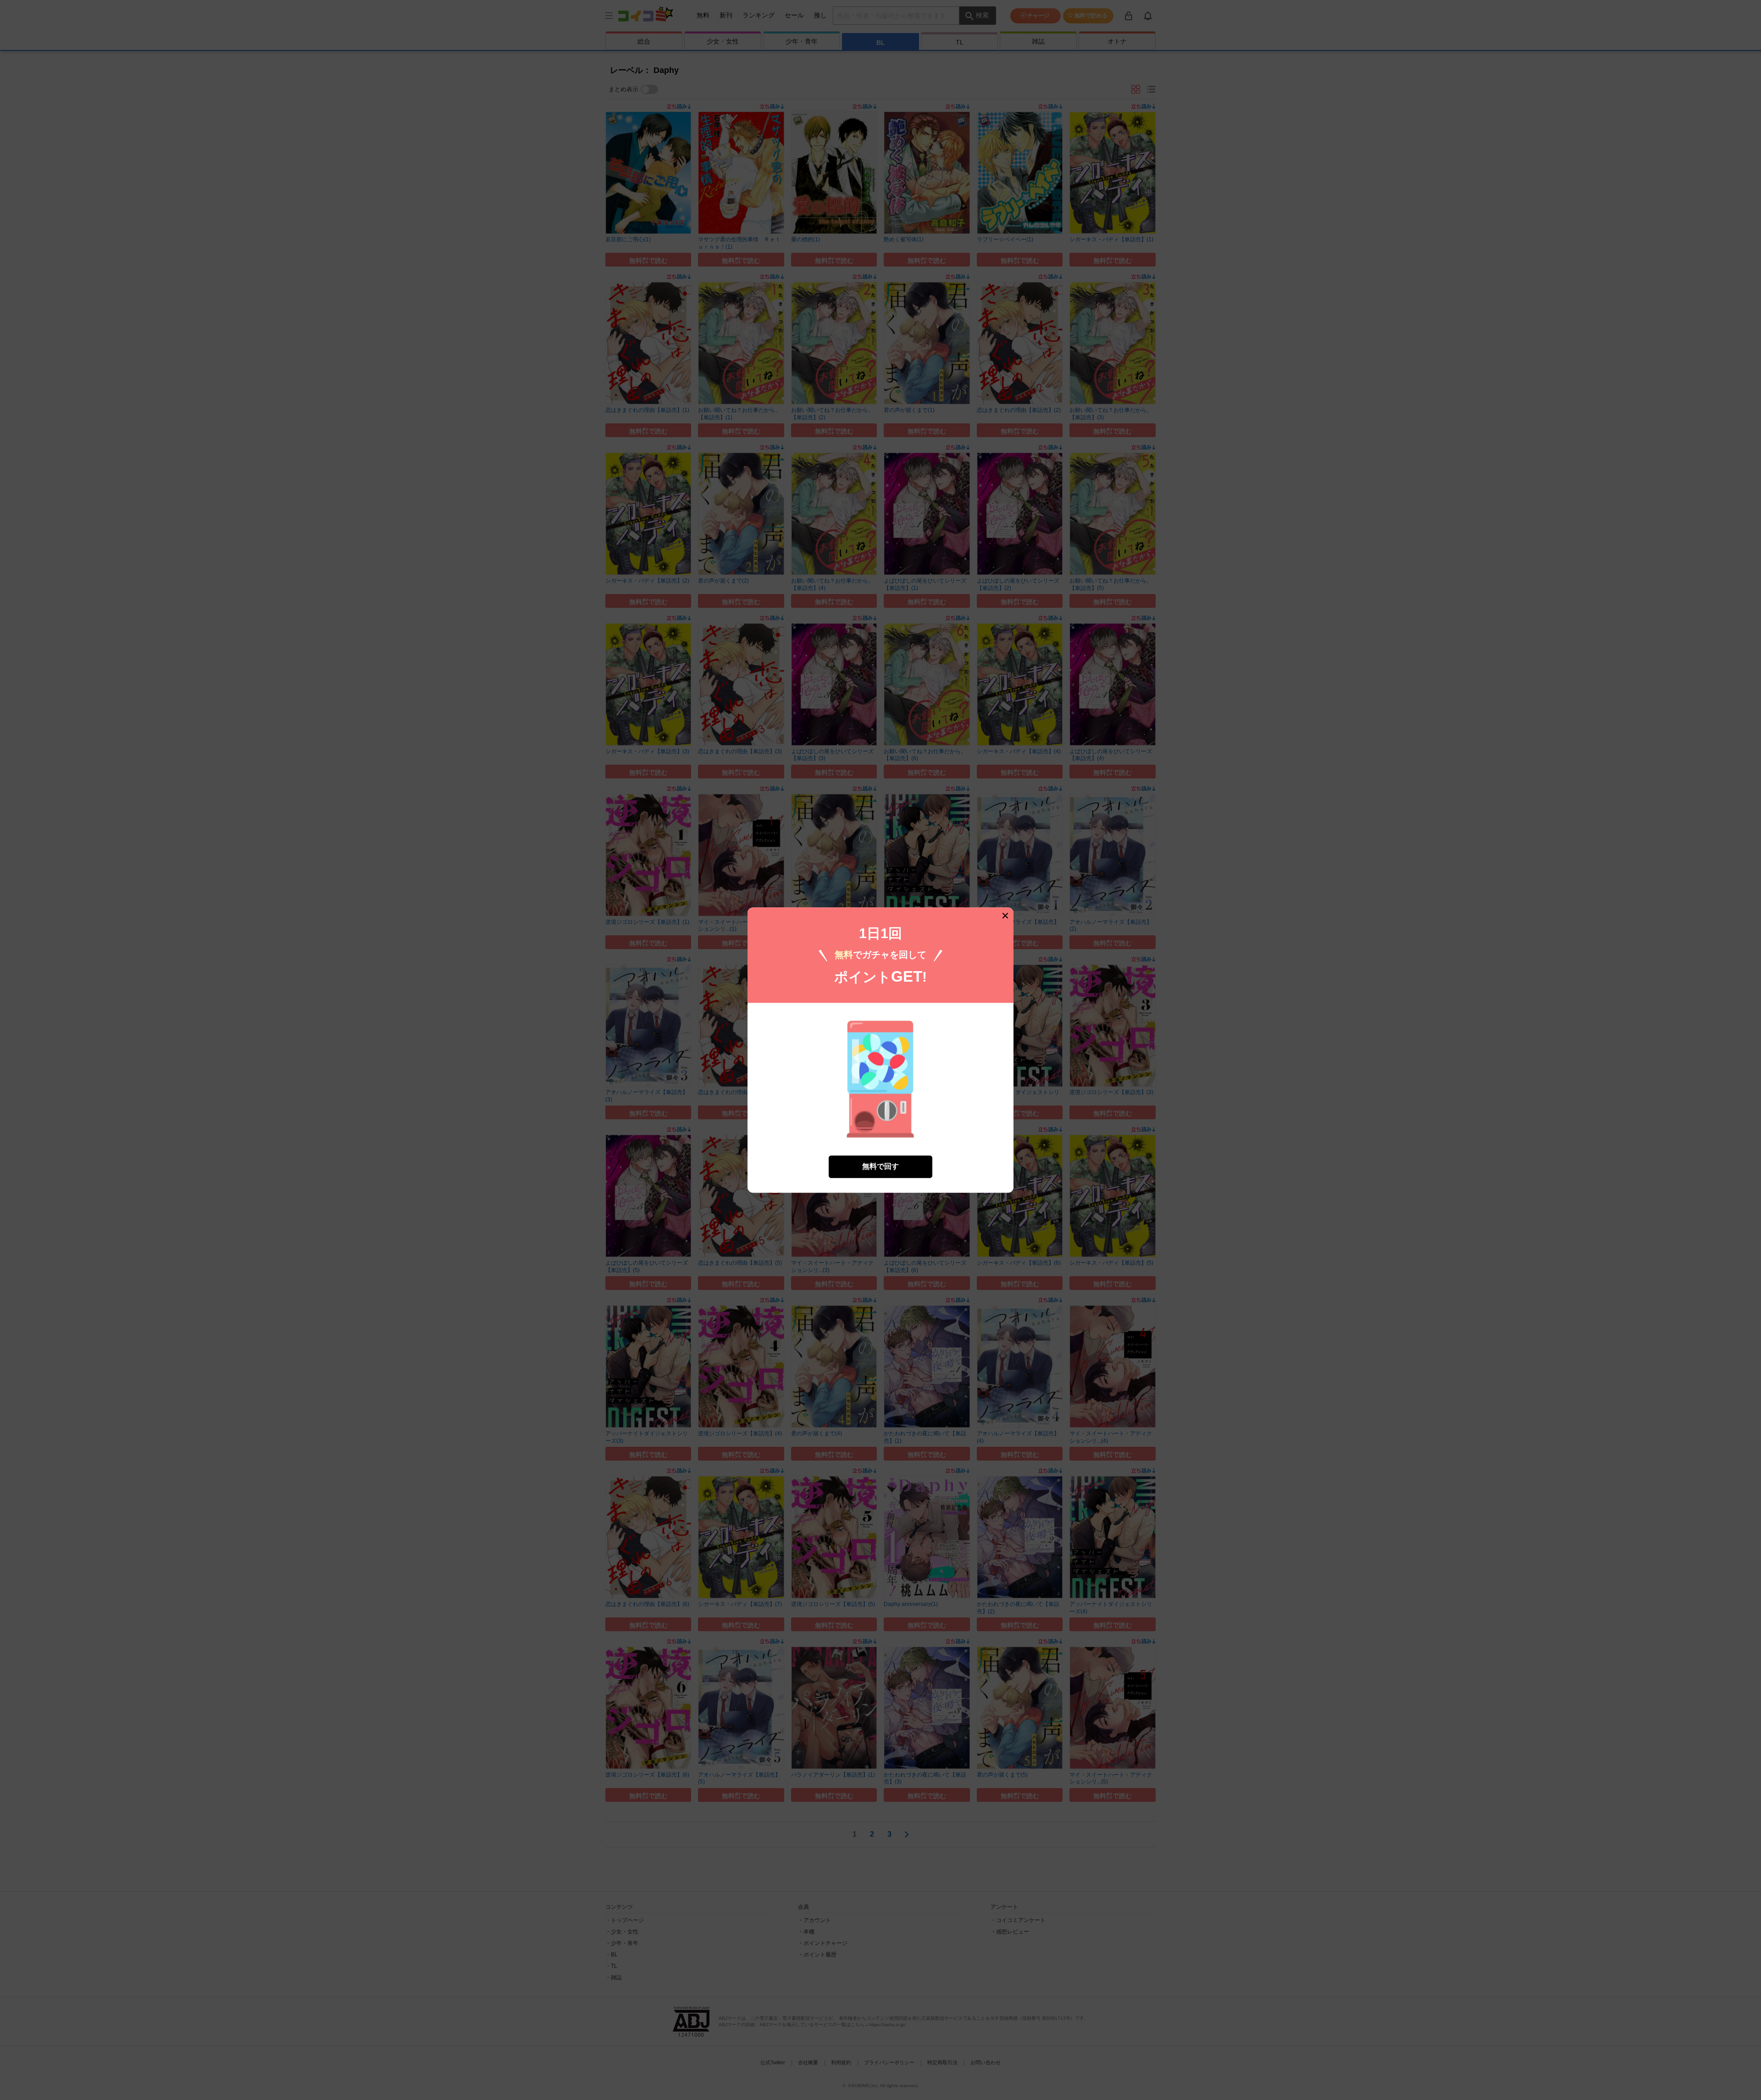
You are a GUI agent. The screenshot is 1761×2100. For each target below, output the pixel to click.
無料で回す (880, 1166)
